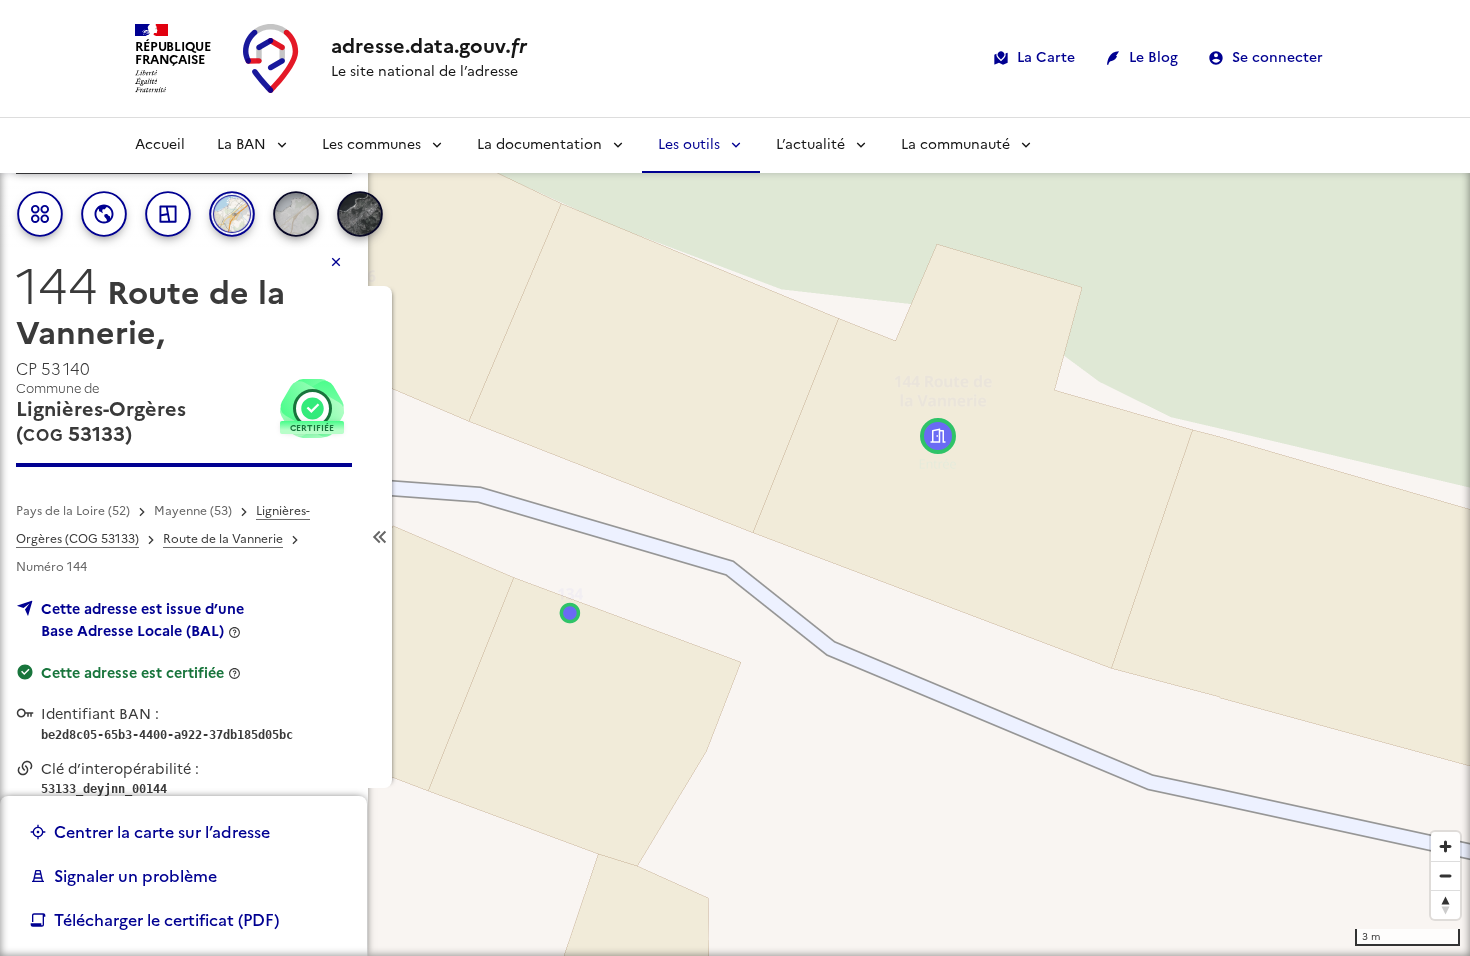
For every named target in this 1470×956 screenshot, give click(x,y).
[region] (735, 537)
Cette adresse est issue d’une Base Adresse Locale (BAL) (142, 620)
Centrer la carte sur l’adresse (162, 832)
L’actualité (810, 144)
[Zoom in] (1445, 846)
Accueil (160, 144)
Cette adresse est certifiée (132, 673)
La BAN (241, 144)
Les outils (689, 144)
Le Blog (1153, 57)
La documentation (539, 144)
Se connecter (1277, 57)
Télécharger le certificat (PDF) (166, 920)
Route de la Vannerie (223, 539)
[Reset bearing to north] (1445, 904)
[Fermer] (336, 262)
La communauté (955, 144)
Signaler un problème (135, 876)
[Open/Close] (380, 537)
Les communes (371, 144)
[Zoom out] (1445, 875)
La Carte (1046, 57)
